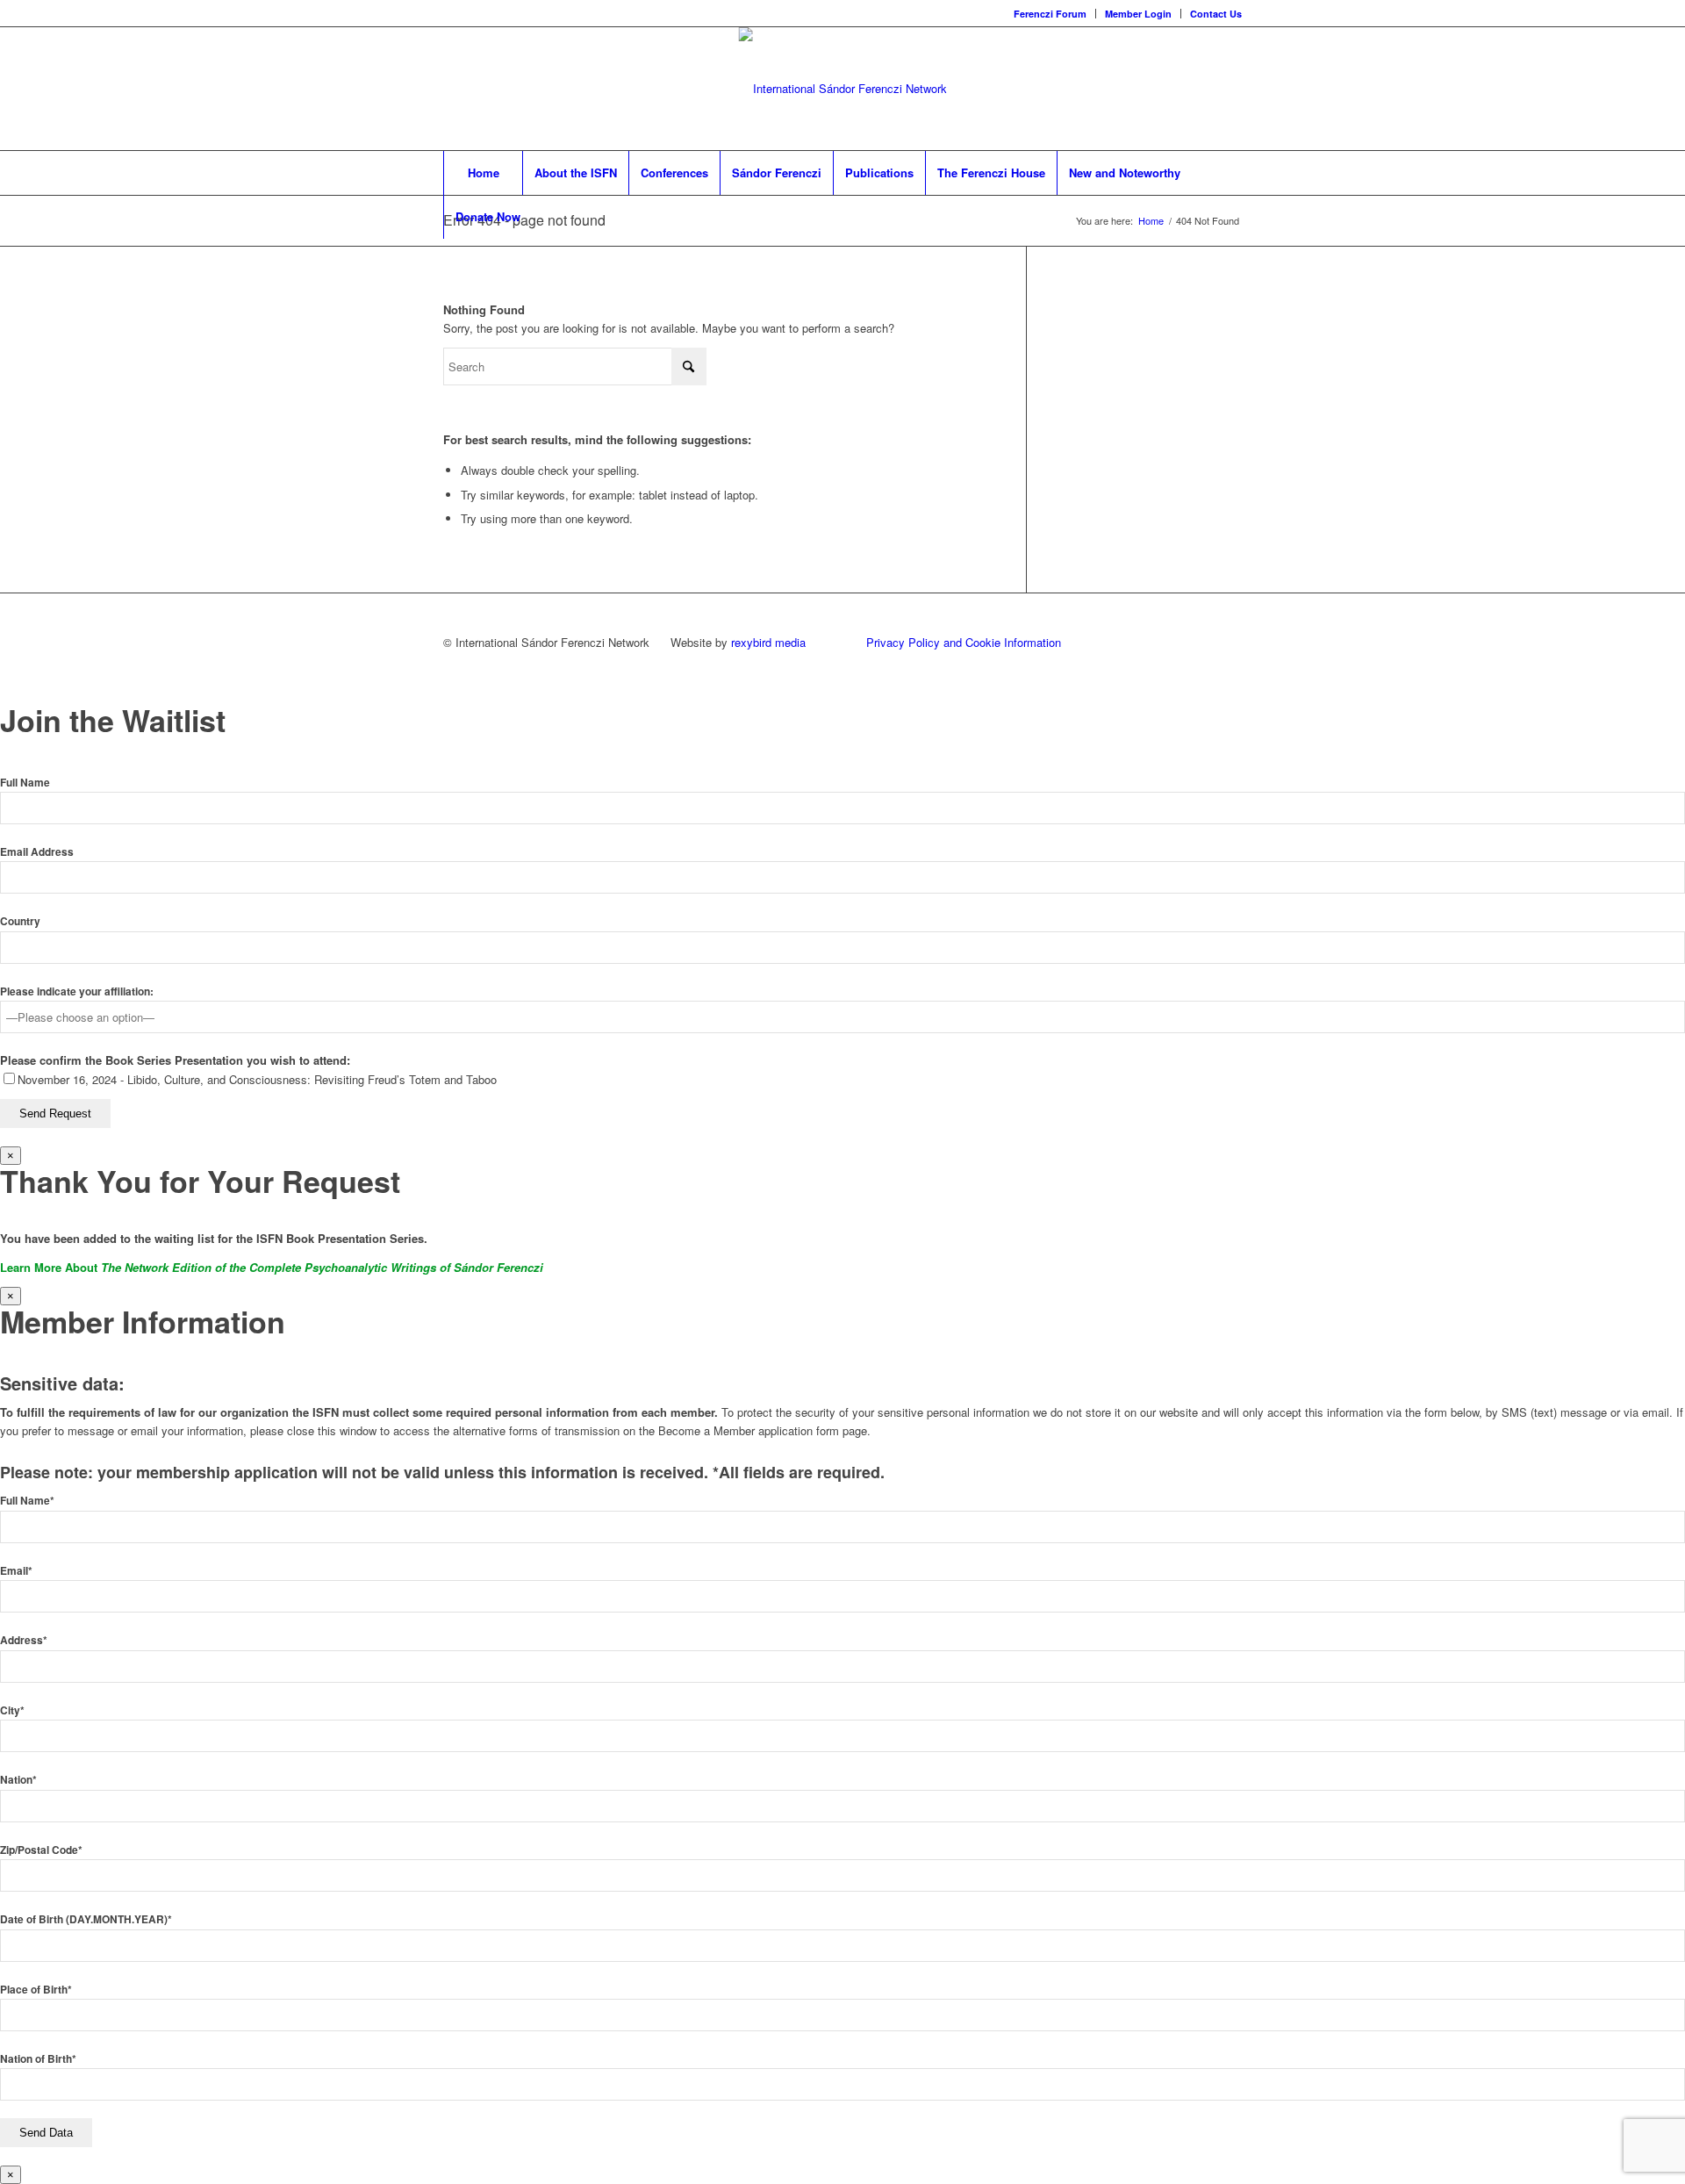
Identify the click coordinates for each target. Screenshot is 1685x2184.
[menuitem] (1050, 14)
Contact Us (1216, 14)
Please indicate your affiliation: (77, 991)
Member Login (1138, 14)
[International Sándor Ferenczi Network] (843, 89)
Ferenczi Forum (1050, 14)
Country (20, 921)
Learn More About (272, 1267)
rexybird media (768, 642)
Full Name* (27, 1501)
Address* (24, 1640)
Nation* (18, 1780)
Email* (16, 1571)
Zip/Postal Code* (41, 1850)
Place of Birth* (36, 1990)
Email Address (37, 852)
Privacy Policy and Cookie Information (964, 642)
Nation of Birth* (38, 2059)
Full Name (25, 783)
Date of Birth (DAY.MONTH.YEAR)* (86, 1919)
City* (12, 1710)
